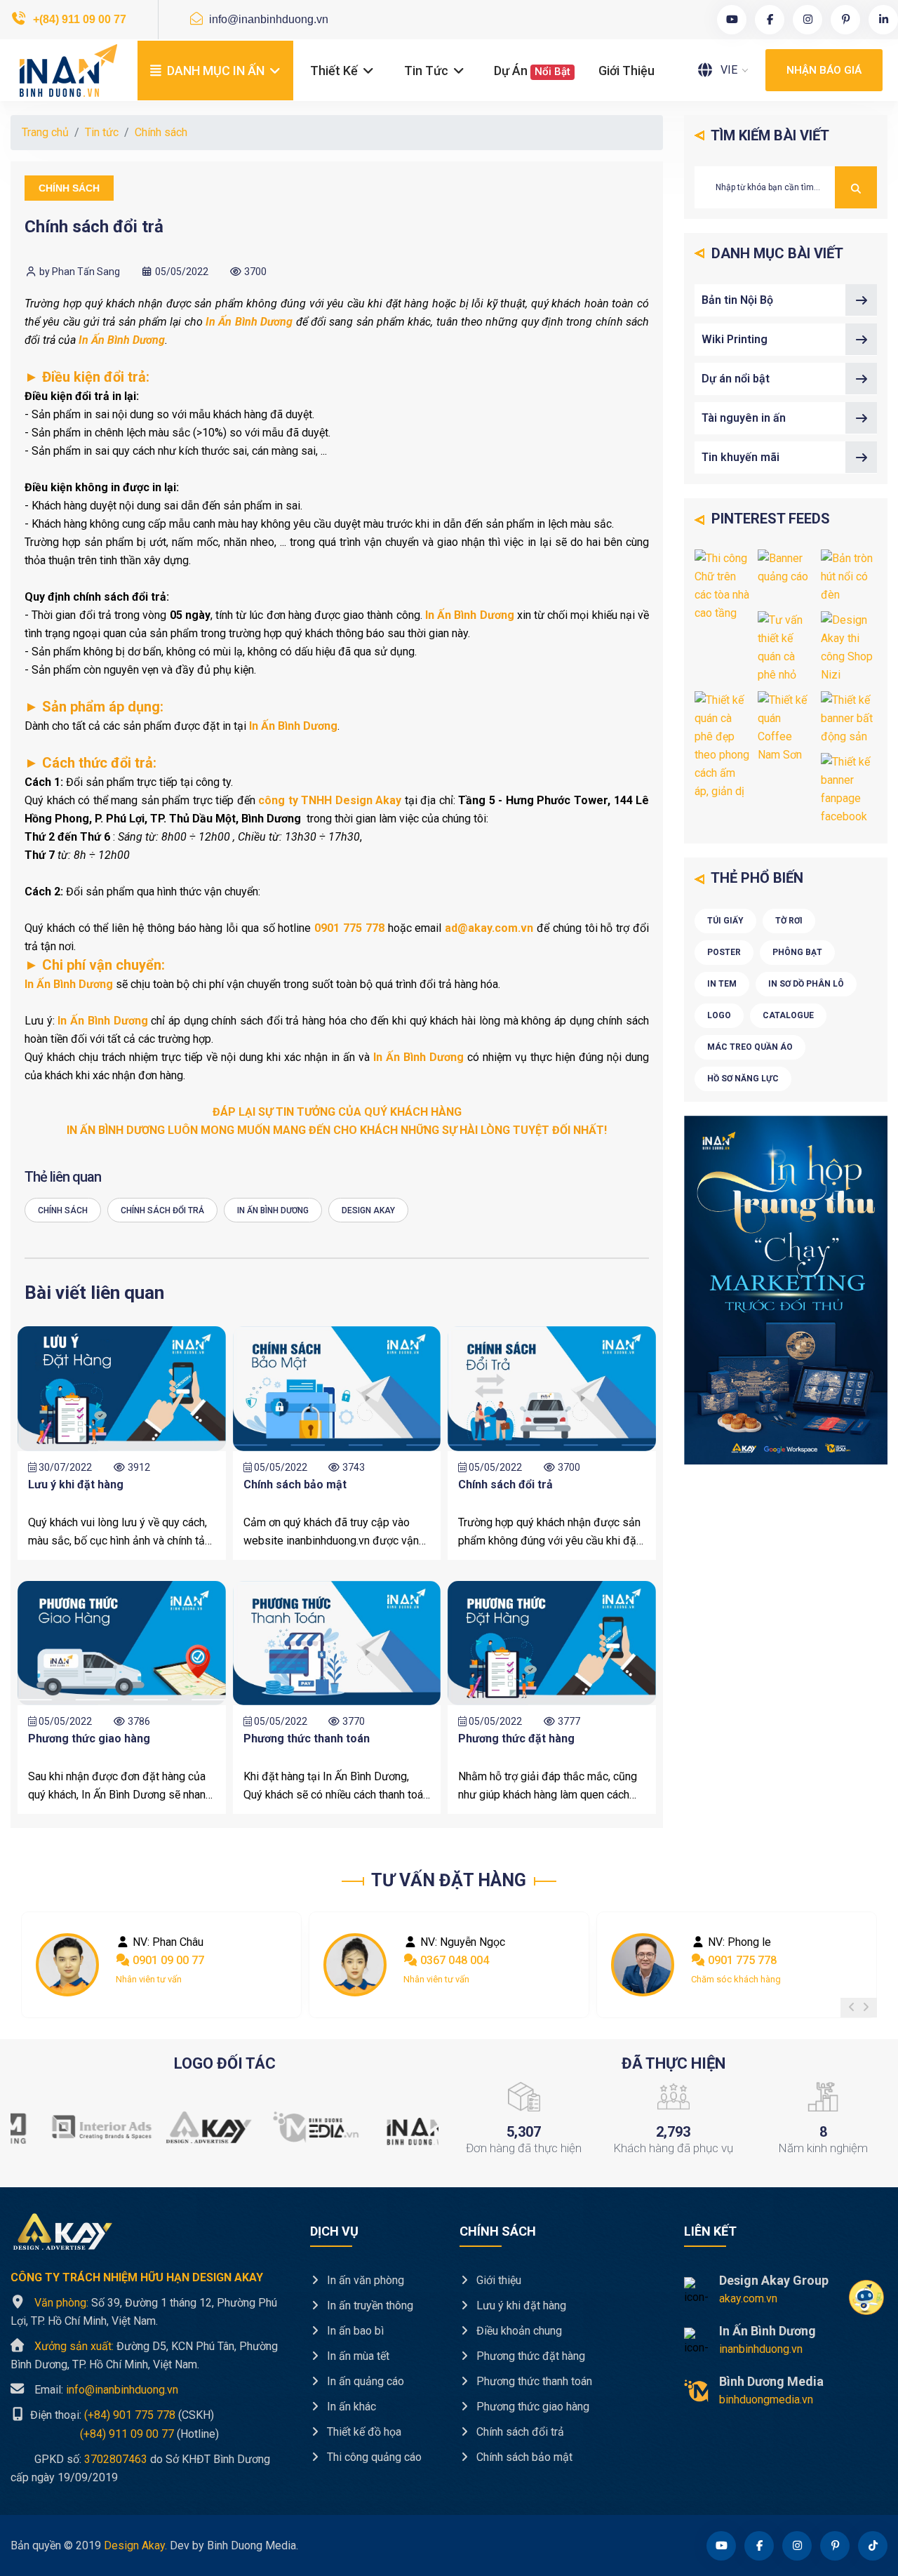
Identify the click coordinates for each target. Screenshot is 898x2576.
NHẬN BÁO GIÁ (824, 70)
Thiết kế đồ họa (363, 2432)
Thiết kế (335, 71)
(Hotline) (115, 2433)
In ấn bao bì (354, 2331)
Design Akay (368, 1210)
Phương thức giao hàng (89, 1739)
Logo (719, 1015)
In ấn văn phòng (364, 2280)
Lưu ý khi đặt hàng (76, 1484)
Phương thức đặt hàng (516, 1739)
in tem (722, 984)
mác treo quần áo (750, 1047)
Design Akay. (135, 2545)
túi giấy (725, 921)
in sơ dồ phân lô (806, 984)
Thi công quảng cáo (373, 2457)
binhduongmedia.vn (766, 2400)
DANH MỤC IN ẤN (216, 71)
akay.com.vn (748, 2298)
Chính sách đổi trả (162, 1210)
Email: (106, 2390)
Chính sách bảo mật (295, 1484)
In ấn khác (350, 2407)
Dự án (532, 71)
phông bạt (797, 952)
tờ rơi (789, 921)
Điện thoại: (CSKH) (121, 2415)
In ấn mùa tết (357, 2356)
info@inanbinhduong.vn (267, 19)
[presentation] (852, 2008)
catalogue (788, 1015)
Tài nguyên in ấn (744, 418)
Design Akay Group (774, 2280)
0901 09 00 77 (167, 1960)
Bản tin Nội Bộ (737, 300)
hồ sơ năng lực (743, 1079)
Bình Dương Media (771, 2381)
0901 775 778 (741, 1960)
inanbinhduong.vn (761, 2349)
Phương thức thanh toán (307, 1739)
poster (724, 952)
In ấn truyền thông (369, 2305)
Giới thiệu (626, 71)
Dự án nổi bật (736, 379)
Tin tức (428, 71)
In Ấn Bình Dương (768, 2331)
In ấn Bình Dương (273, 1210)
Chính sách (161, 132)
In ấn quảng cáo (364, 2381)
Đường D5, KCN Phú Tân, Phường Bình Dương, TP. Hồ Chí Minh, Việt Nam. (144, 2355)
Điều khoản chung (518, 2331)
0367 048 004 (453, 1960)
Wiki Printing (735, 339)
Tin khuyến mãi (740, 457)
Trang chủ (45, 132)
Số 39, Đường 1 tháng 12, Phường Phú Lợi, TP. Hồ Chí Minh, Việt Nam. (144, 2312)
